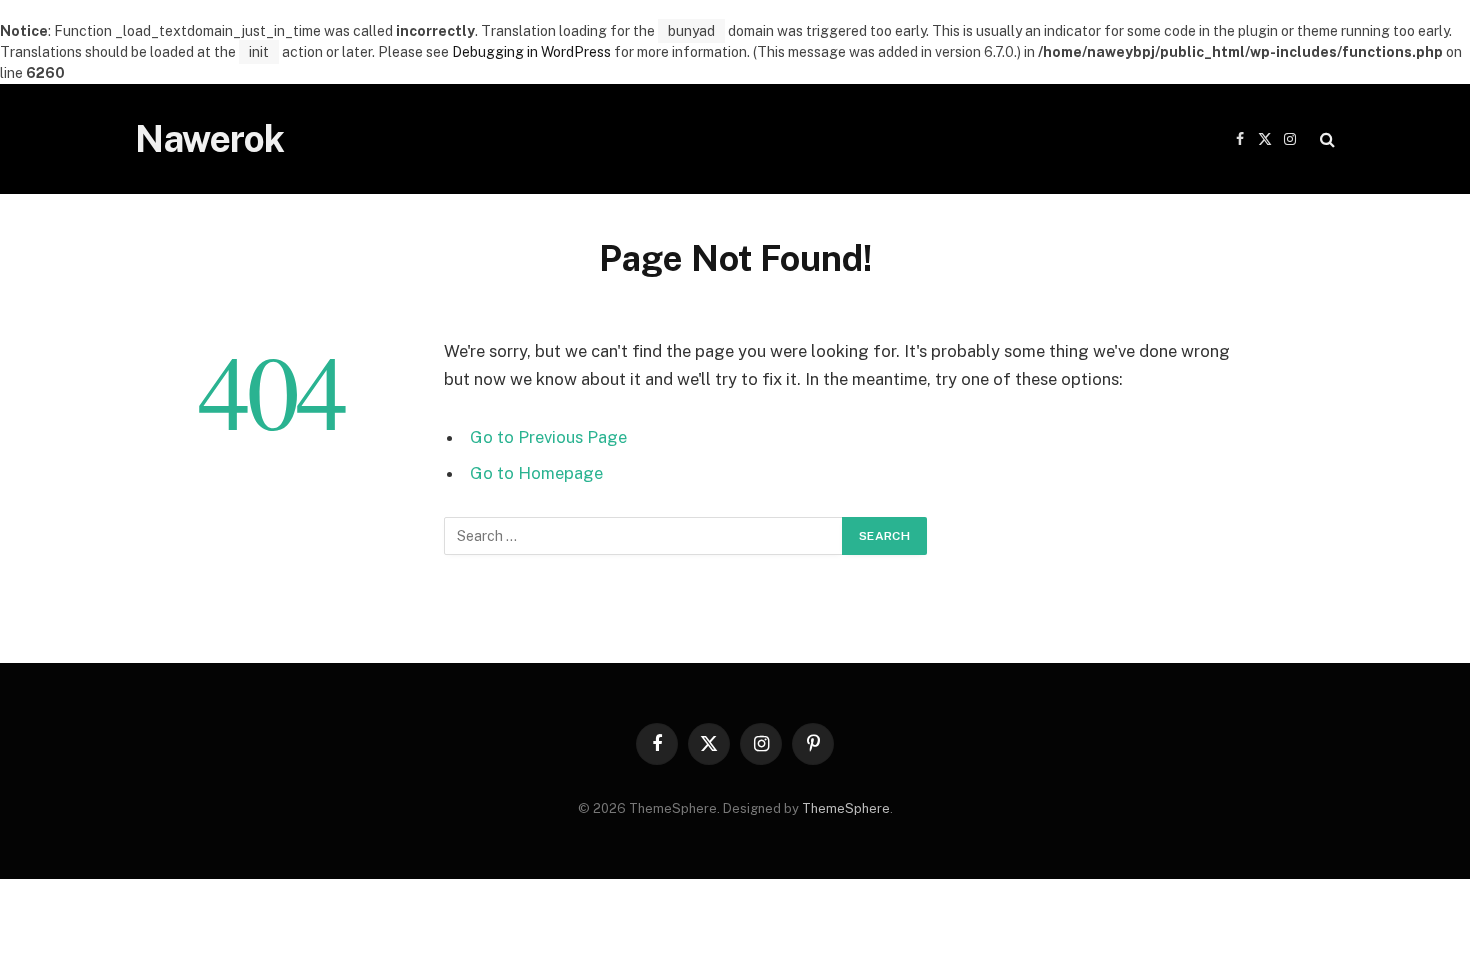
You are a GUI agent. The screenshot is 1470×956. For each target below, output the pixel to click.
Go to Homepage (536, 473)
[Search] (1325, 139)
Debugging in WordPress (531, 52)
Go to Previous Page (548, 437)
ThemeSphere (846, 808)
